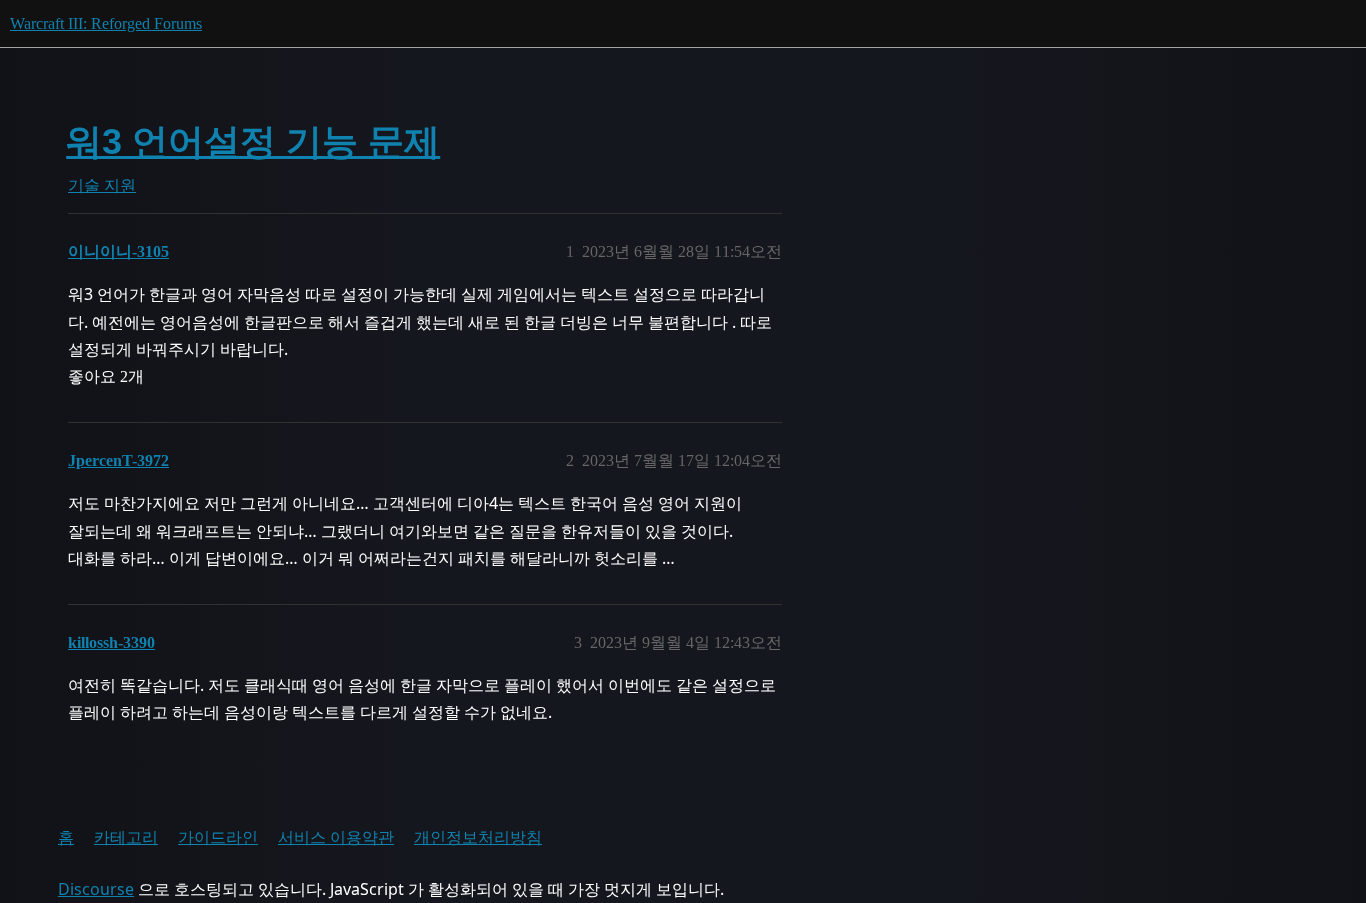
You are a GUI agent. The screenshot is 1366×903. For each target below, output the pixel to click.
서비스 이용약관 (336, 837)
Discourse (96, 889)
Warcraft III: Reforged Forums (106, 23)
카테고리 (126, 837)
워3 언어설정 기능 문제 (253, 141)
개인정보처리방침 (478, 837)
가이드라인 (218, 837)
